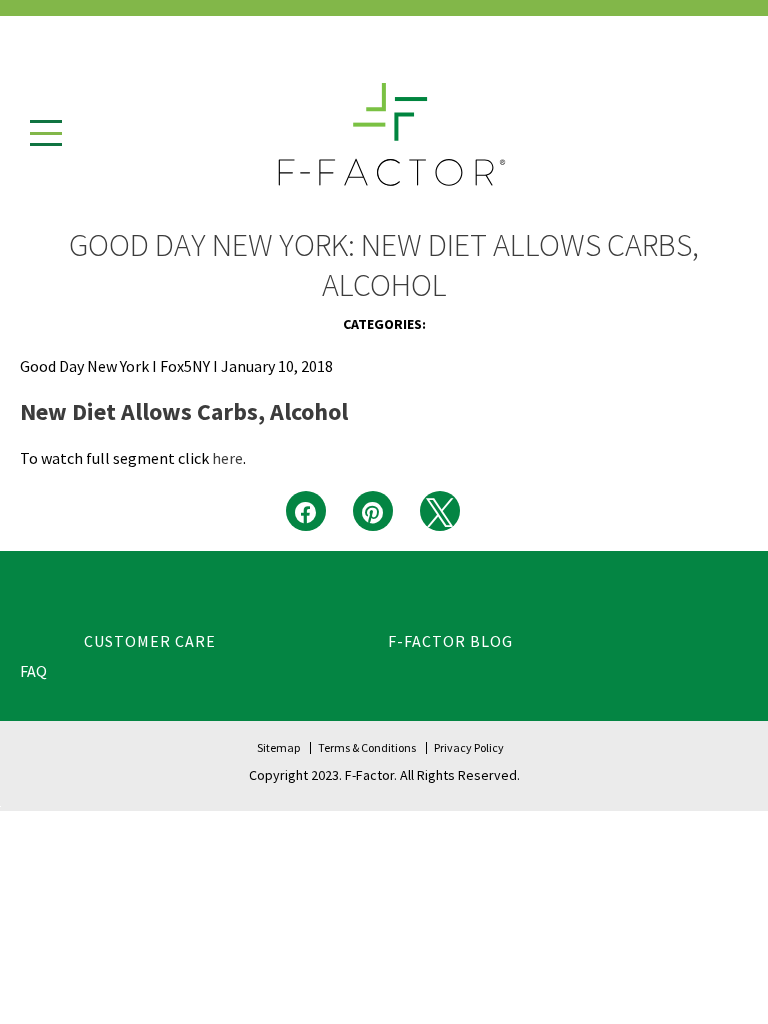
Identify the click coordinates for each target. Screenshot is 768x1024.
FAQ (33, 671)
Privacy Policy (469, 747)
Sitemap (278, 747)
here (227, 458)
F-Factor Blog (450, 641)
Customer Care (150, 641)
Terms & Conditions (367, 747)
